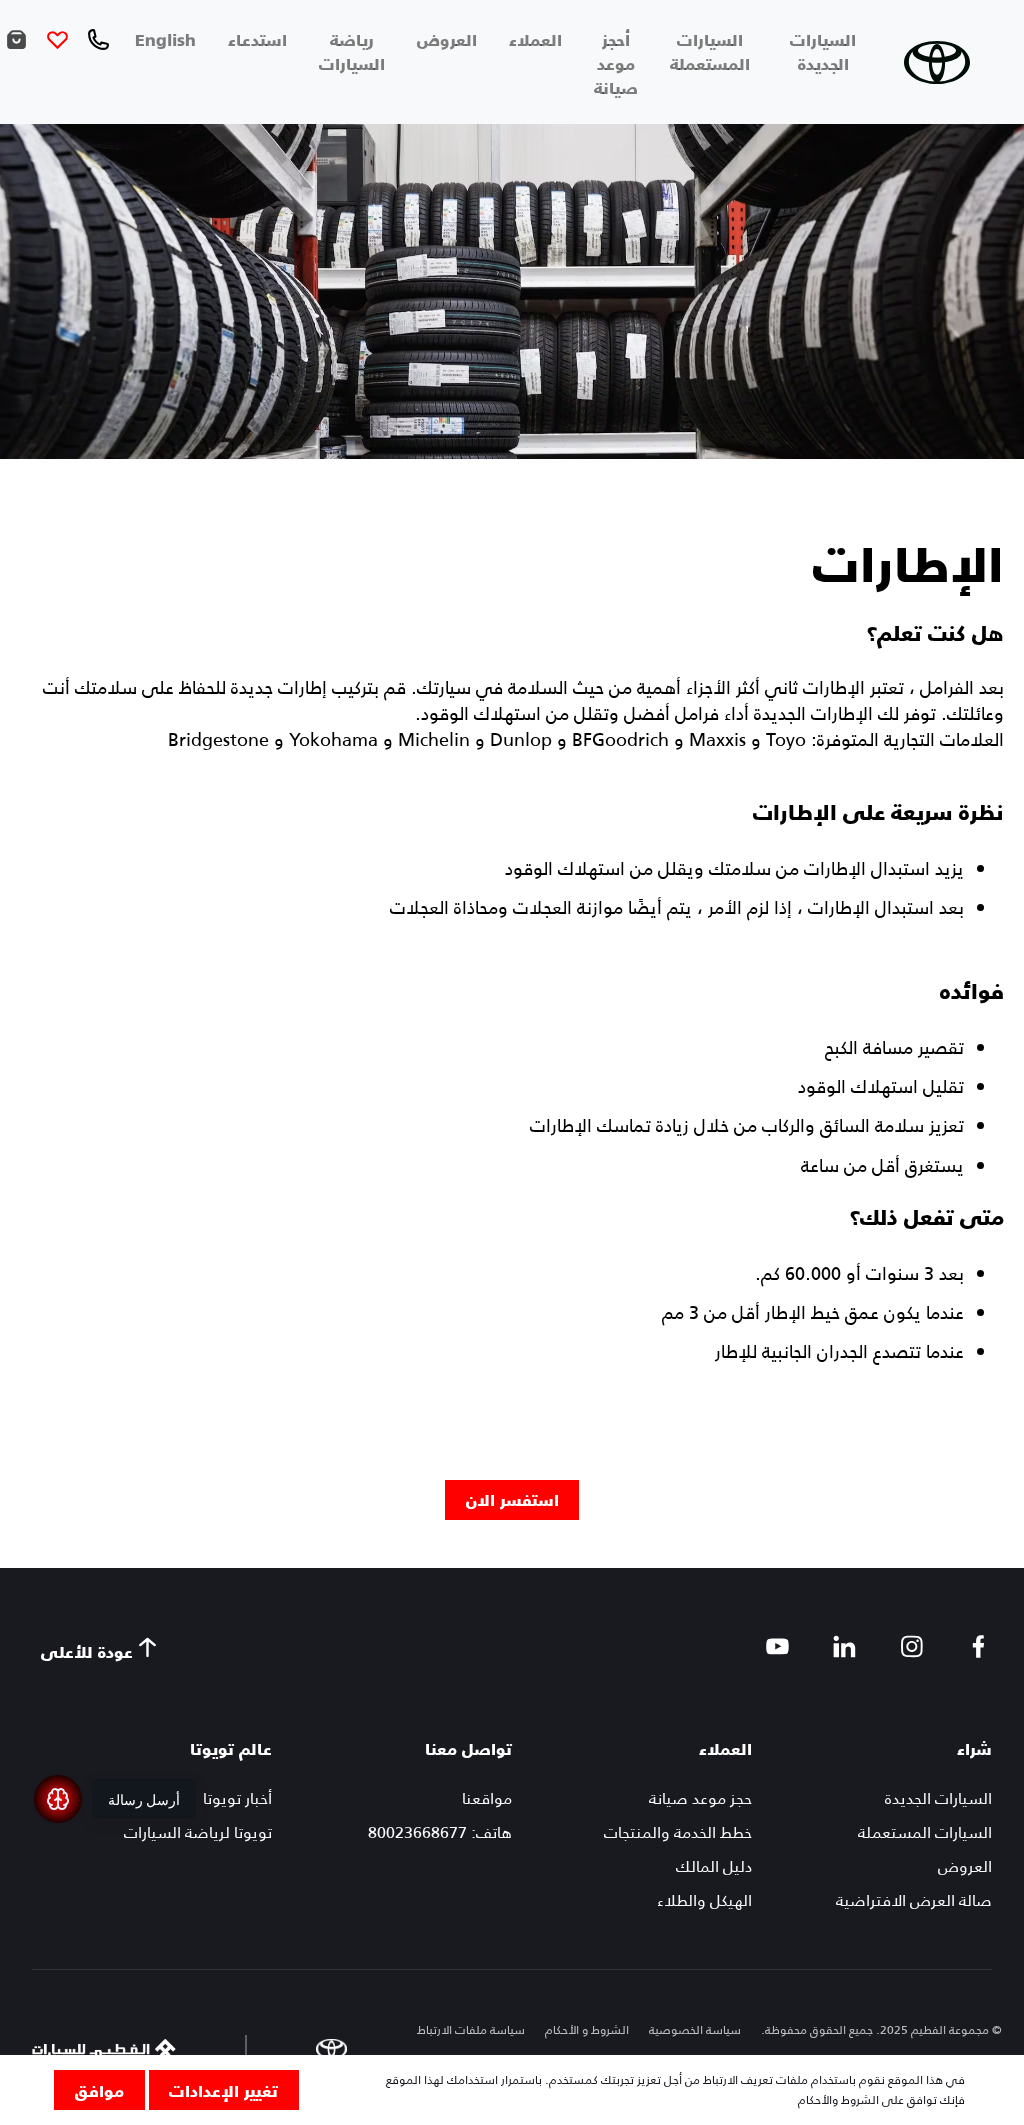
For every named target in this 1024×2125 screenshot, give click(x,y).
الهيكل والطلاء (704, 1900)
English (165, 39)
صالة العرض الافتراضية (914, 1900)
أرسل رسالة (144, 1799)
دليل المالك (714, 1866)
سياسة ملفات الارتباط (471, 2030)
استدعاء (257, 39)
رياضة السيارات (352, 51)
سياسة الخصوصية (695, 2030)
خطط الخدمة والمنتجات (678, 1832)
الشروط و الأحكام (587, 2030)
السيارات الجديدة (823, 51)
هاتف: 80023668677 (440, 1832)
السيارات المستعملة (710, 51)
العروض (447, 39)
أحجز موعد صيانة (616, 63)
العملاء (535, 39)
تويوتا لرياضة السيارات (198, 1832)
